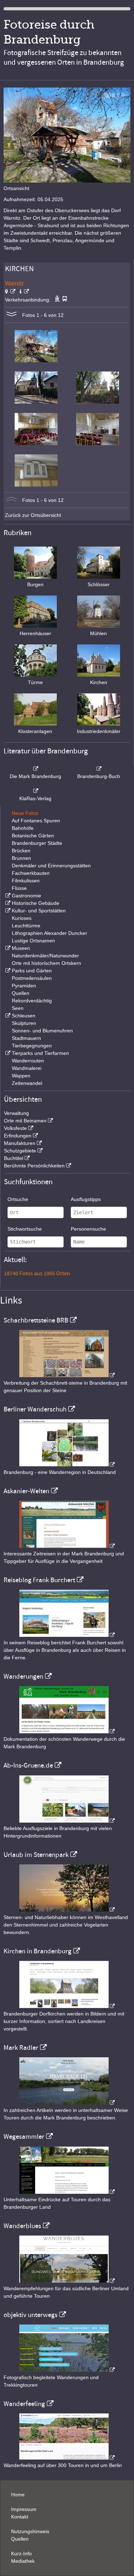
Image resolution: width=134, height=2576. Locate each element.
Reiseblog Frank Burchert (39, 1580)
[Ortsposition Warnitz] (10, 292)
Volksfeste (15, 1128)
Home (18, 2495)
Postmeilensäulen (32, 978)
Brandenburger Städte (37, 843)
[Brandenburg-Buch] (99, 769)
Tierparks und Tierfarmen (40, 1053)
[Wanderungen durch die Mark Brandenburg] (67, 1732)
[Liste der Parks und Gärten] (7, 971)
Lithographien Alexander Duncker (49, 933)
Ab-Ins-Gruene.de (28, 1765)
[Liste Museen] (7, 948)
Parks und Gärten (32, 971)
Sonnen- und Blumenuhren (42, 1031)
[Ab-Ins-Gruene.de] (67, 1821)
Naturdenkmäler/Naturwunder (45, 956)
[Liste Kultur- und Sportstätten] (7, 911)
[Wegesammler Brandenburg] (67, 2192)
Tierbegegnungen (32, 1046)
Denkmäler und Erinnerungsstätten (51, 866)
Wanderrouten (28, 1061)
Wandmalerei (27, 1068)
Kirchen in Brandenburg (38, 1951)
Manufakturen (20, 1143)
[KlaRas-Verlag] (35, 791)
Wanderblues (22, 2226)
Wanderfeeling (24, 2404)
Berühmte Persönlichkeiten (34, 1166)
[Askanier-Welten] (67, 1546)
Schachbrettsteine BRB (36, 1320)
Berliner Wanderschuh (35, 1409)
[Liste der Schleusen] (7, 1016)
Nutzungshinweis (30, 2531)
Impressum (24, 2509)
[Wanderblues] (67, 2281)
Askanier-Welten (26, 1491)
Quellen (21, 993)
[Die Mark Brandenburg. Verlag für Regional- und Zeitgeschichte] (35, 769)
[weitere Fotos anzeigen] (11, 315)
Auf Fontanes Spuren (36, 821)
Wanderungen (23, 1676)
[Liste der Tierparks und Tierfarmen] (7, 1053)
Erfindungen (18, 1136)
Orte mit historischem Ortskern (46, 963)
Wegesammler (24, 2137)
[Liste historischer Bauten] (7, 903)
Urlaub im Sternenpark (36, 1855)
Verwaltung (16, 1113)
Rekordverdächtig (32, 1001)
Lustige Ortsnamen (33, 941)
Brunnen (21, 858)
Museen (21, 948)
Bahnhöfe (23, 828)
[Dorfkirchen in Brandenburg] (67, 2006)
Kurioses (22, 918)
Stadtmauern (26, 1038)
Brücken (21, 851)
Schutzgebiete (20, 1151)
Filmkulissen (26, 881)
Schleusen (24, 1016)
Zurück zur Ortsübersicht (33, 515)
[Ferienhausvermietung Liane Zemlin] (67, 1910)
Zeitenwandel (27, 1083)
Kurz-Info (21, 2553)
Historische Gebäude (36, 903)
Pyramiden (24, 986)
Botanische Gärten (33, 836)
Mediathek (23, 2561)
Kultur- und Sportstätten (39, 911)
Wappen (21, 1076)
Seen (18, 1008)
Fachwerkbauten (31, 873)
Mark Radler (21, 2048)
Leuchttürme (26, 926)
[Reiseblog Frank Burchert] (67, 1635)
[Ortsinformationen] (24, 292)
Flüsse (19, 888)
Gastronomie (26, 896)
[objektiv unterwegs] (67, 2370)
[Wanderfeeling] (67, 2458)
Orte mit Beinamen (25, 1121)
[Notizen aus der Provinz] (67, 2103)
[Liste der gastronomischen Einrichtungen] (7, 896)
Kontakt (20, 2517)
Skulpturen (24, 1023)
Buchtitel (14, 1158)
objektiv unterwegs (31, 2315)
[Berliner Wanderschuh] (67, 1465)
